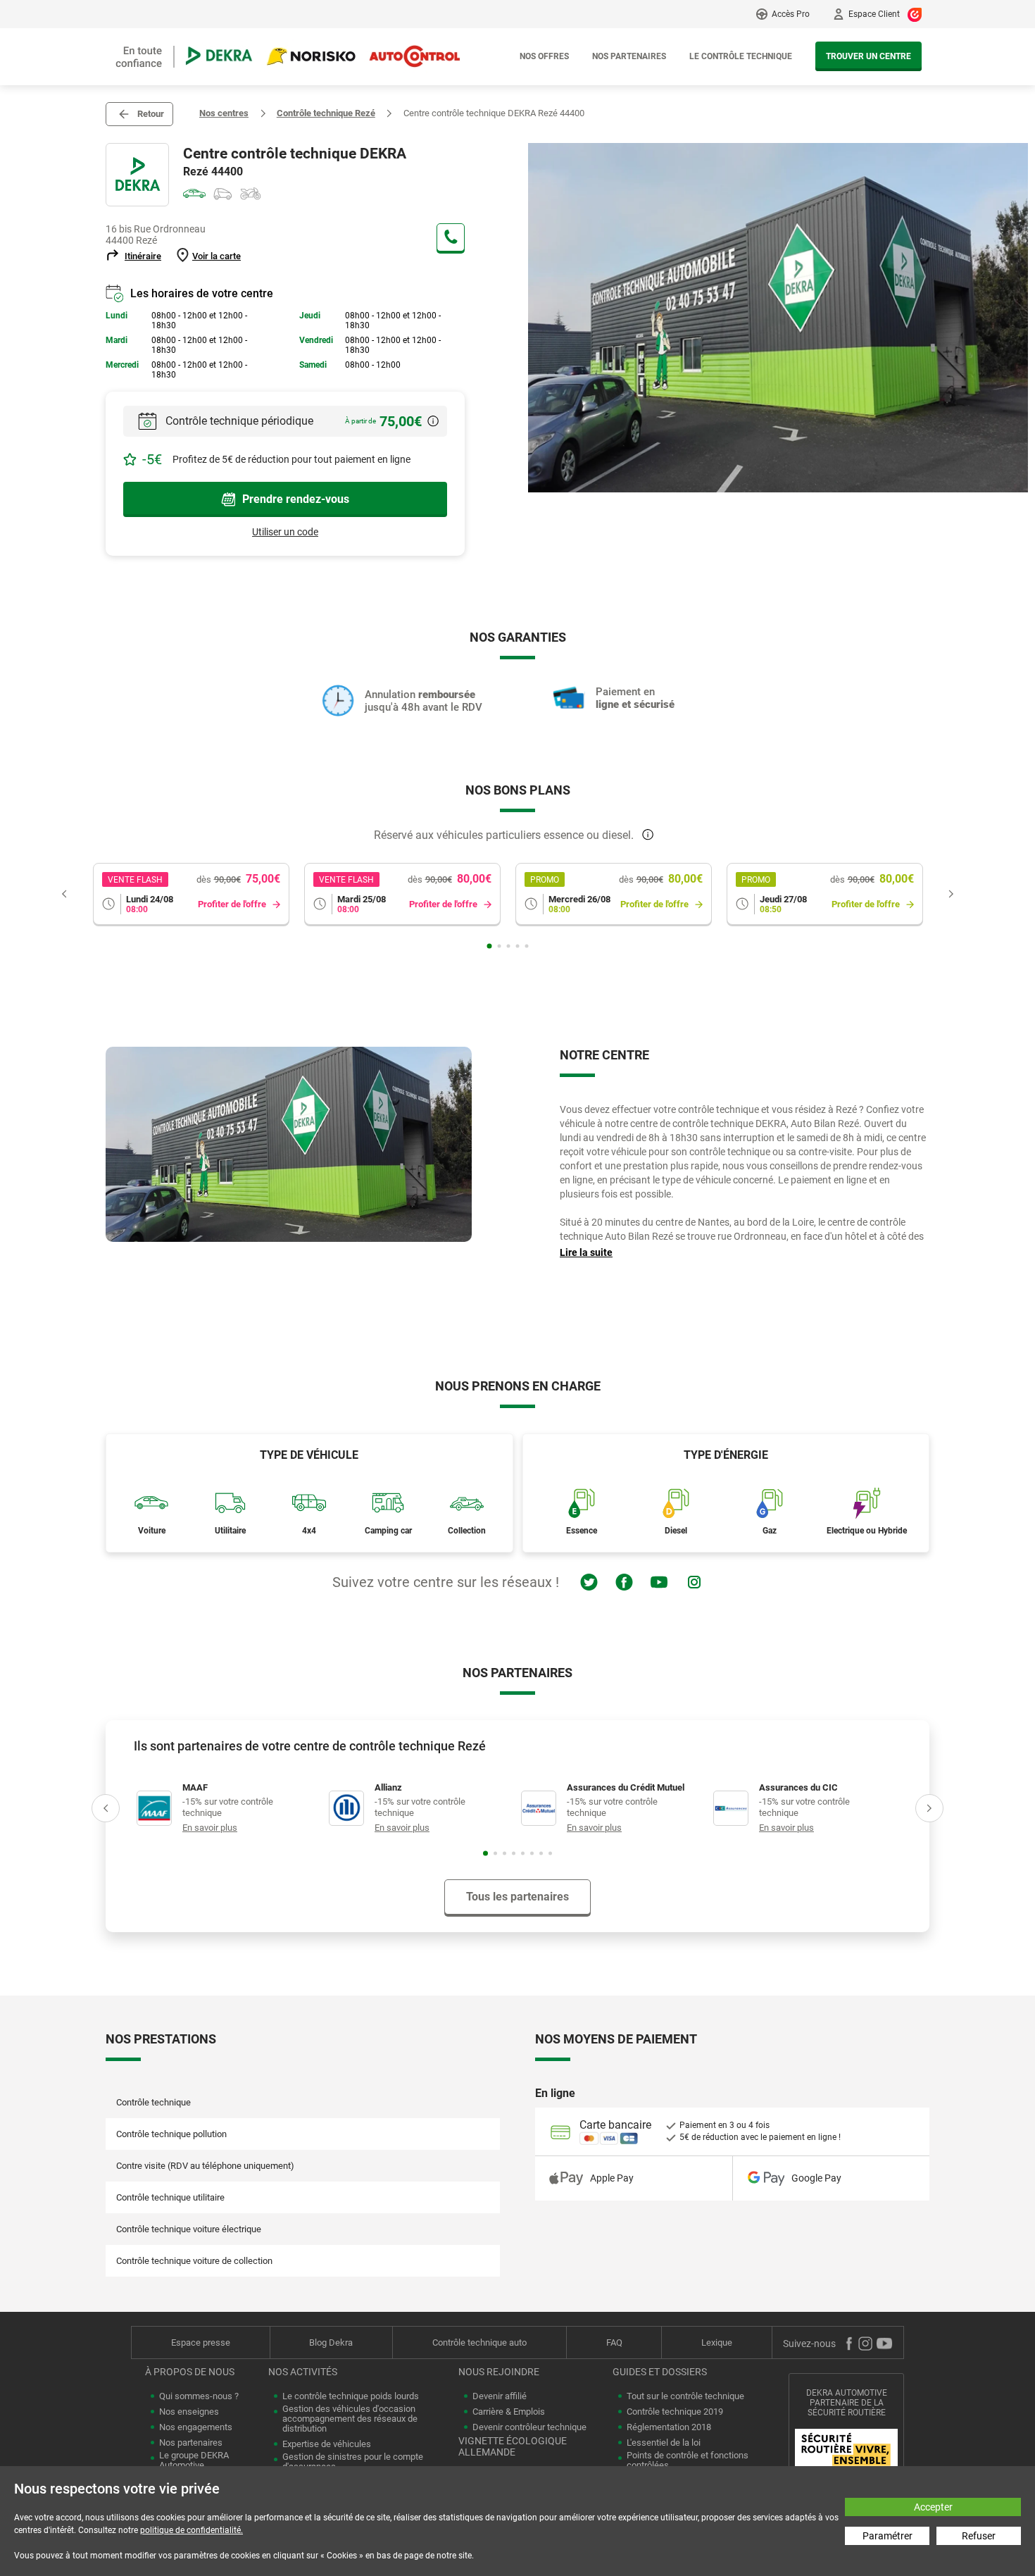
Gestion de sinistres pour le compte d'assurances (353, 2462)
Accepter (933, 2507)
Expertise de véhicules (327, 2444)
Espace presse (201, 2342)
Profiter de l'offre (232, 904)
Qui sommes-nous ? (199, 2396)
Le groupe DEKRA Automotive (194, 2460)
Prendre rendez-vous (296, 499)
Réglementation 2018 (669, 2427)
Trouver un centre (868, 56)
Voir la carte (217, 256)
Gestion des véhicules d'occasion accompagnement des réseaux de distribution (350, 2419)
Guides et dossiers (660, 2372)
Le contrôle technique (741, 56)
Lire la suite (586, 1252)
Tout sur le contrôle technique (685, 2396)
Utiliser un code (285, 532)
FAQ (614, 2342)
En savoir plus (210, 1828)
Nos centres (224, 113)
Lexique (717, 2342)
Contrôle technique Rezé (326, 113)
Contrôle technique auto (479, 2342)
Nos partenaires (629, 56)
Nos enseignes (189, 2412)
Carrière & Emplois (509, 2412)
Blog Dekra (331, 2342)
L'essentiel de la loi (664, 2443)
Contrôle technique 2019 (675, 2412)
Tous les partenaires (517, 1897)
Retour (151, 114)
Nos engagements (196, 2427)
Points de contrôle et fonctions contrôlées (688, 2460)
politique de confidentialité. (192, 2530)
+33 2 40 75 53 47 (451, 237)
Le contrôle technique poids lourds (351, 2396)
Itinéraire (143, 256)
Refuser (979, 2536)
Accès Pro (791, 14)
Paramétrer (887, 2536)
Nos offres (544, 56)
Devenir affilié (500, 2396)
